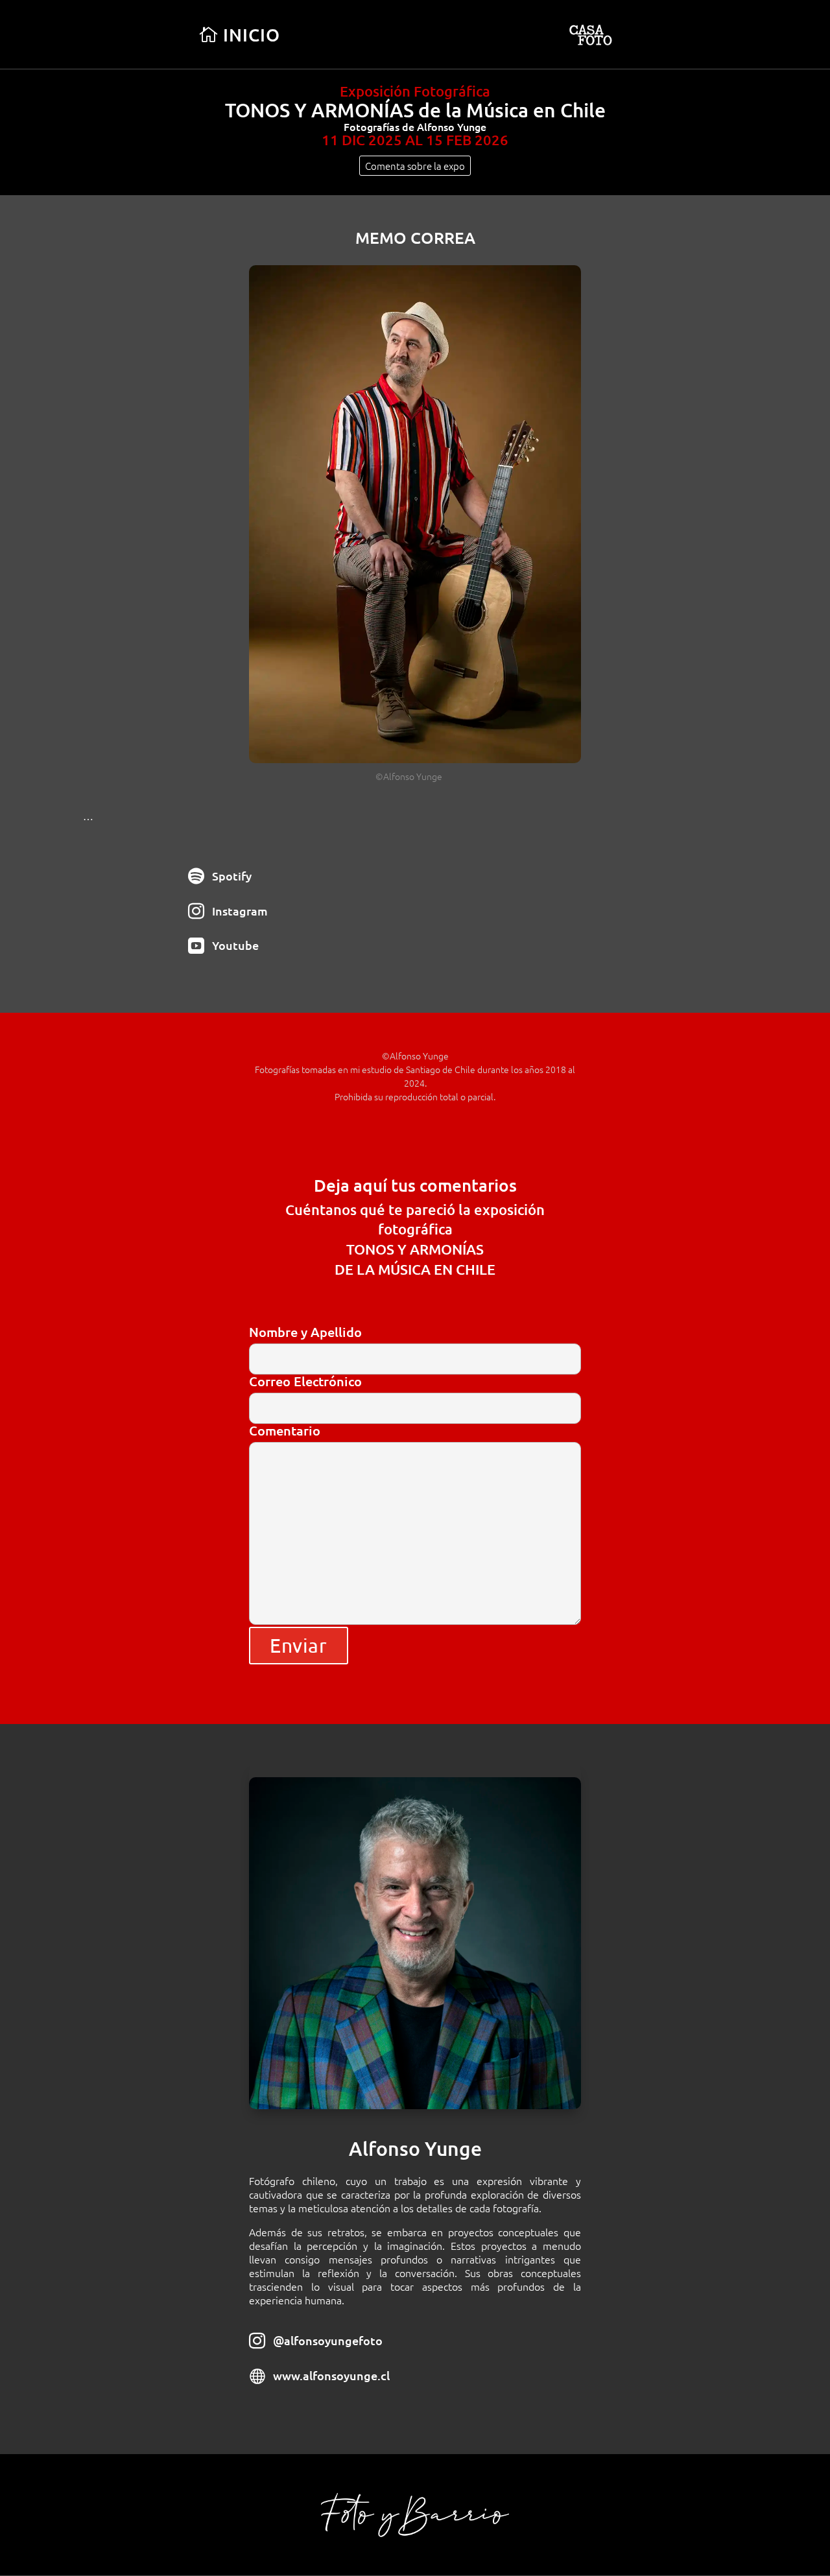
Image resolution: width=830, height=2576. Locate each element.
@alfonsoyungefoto (328, 2340)
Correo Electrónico (305, 1382)
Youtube (235, 945)
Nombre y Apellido (305, 1333)
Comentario (285, 1431)
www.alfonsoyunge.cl (331, 2375)
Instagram (240, 911)
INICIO (252, 34)
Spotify (232, 876)
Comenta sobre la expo (415, 166)
